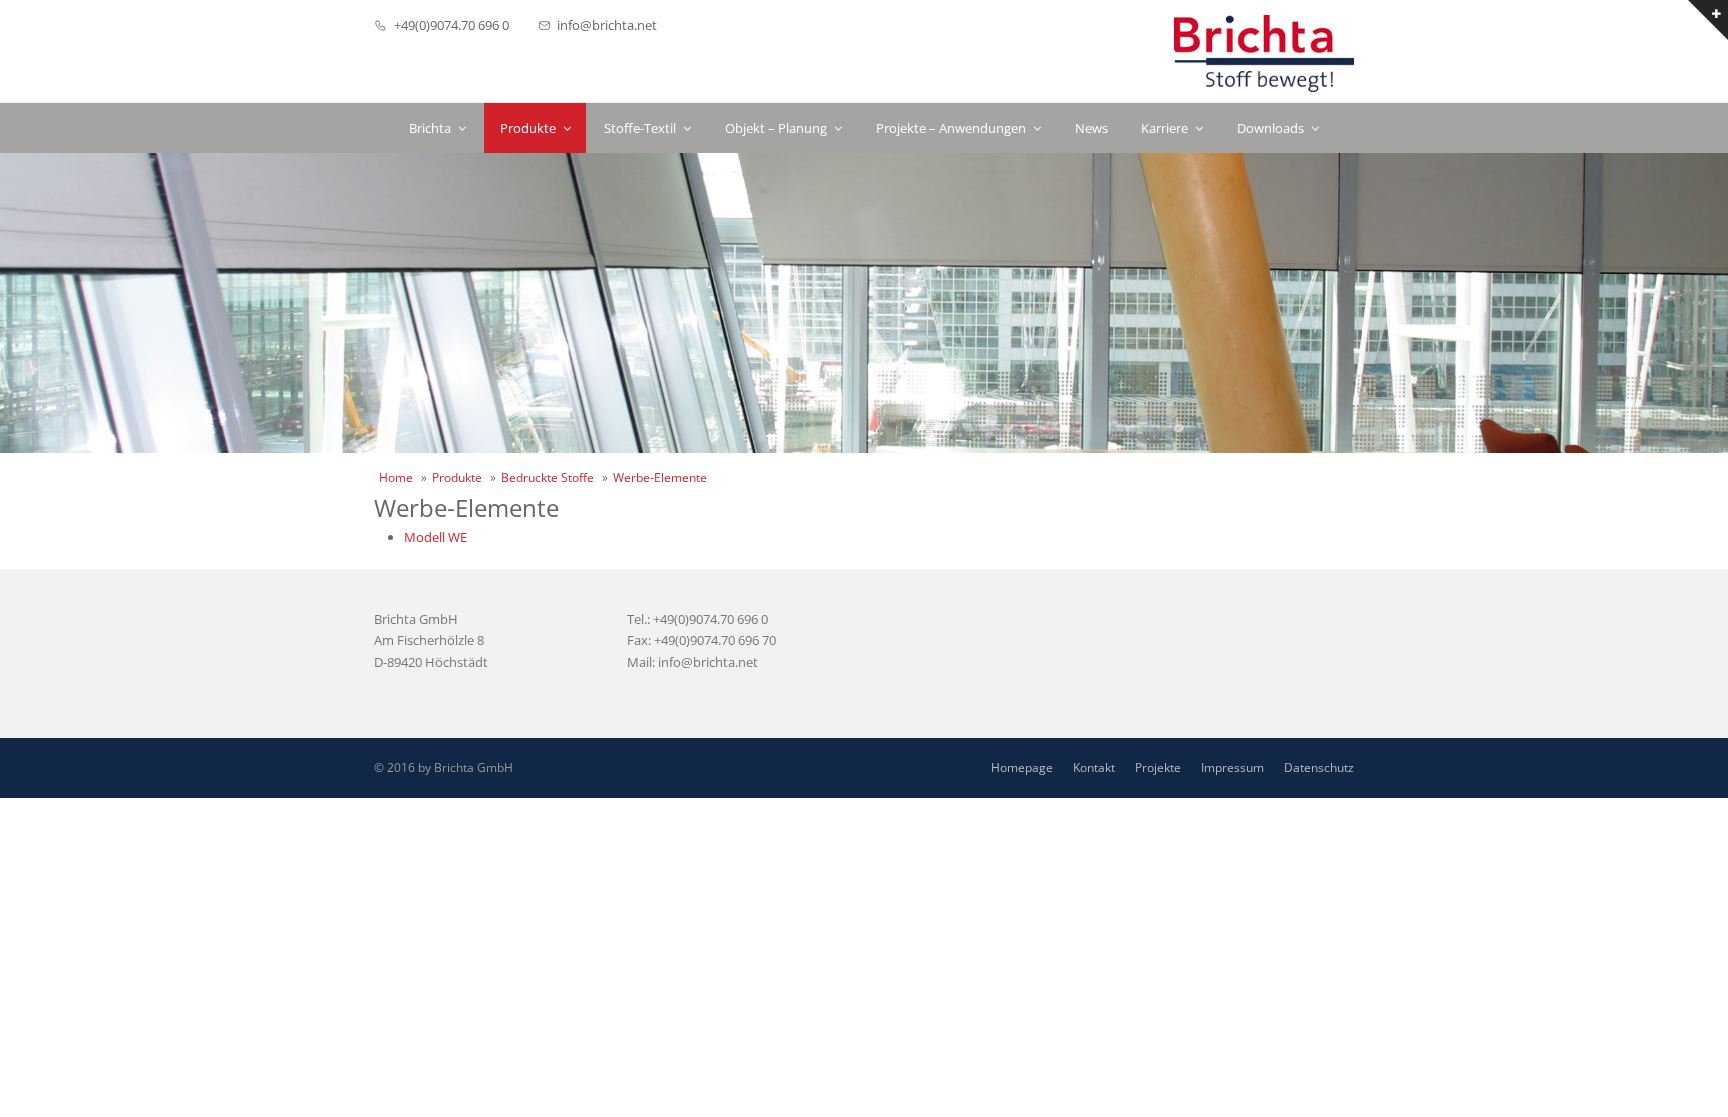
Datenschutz (1319, 767)
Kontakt (1094, 767)
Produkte (457, 477)
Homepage (1022, 767)
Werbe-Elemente (660, 477)
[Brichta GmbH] (1264, 53)
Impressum (1232, 767)
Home (396, 477)
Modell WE (435, 537)
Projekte (1158, 767)
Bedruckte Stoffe (547, 477)
